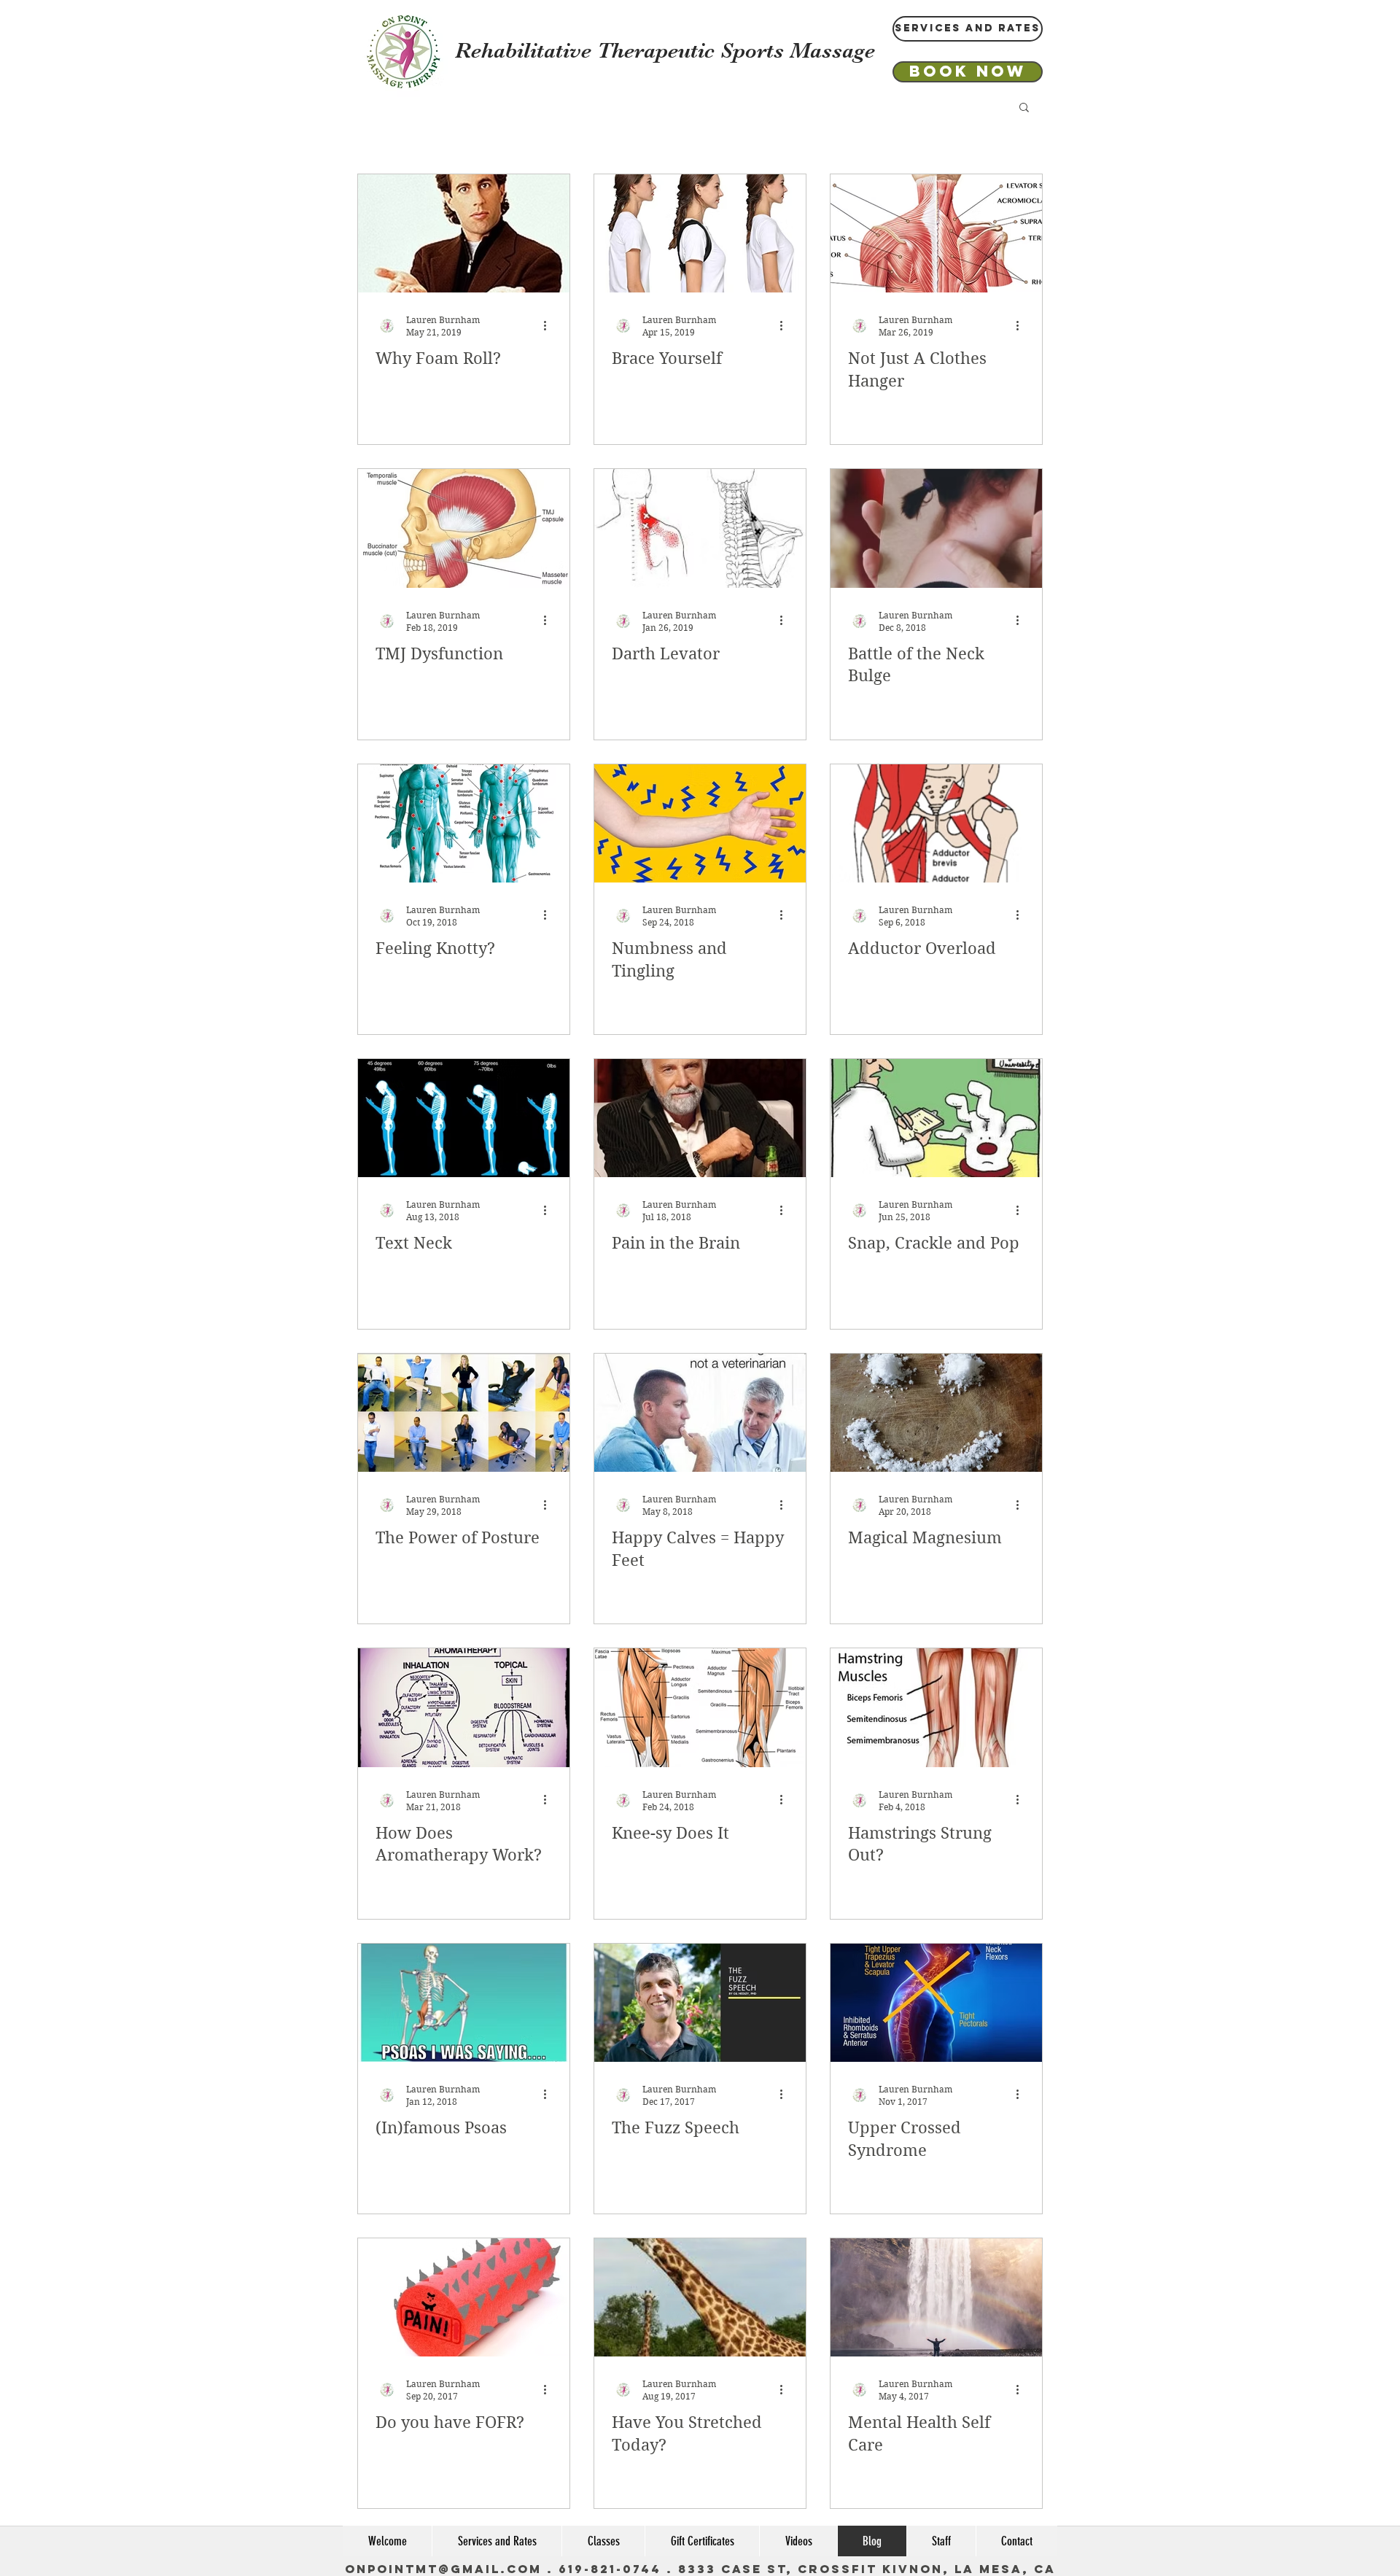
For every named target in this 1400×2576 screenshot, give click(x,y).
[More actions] (550, 325)
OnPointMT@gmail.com (443, 2569)
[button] (1024, 108)
